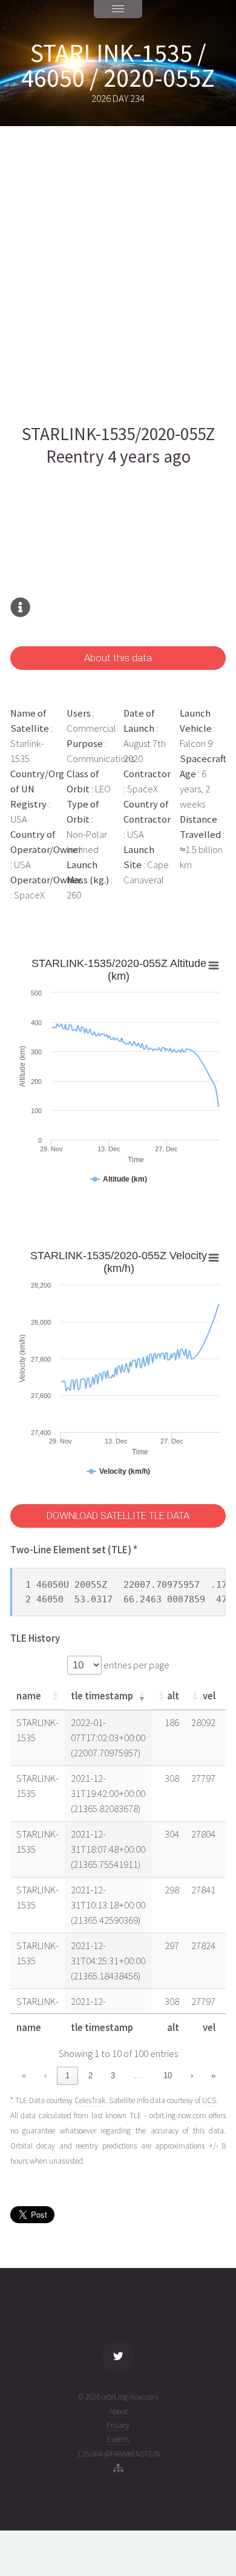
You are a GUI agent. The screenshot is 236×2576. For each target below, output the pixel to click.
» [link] (213, 2076)
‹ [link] (45, 2076)
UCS (209, 2100)
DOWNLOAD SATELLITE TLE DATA (118, 1516)
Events (118, 2439)
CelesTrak (90, 2100)
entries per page (136, 1665)
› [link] (192, 2076)
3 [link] (113, 2076)
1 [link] (67, 2076)
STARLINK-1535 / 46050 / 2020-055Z (118, 65)
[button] (55, 1696)
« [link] (24, 2076)
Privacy (118, 2425)
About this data (118, 658)
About (118, 2411)
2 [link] (90, 2076)
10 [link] (168, 2076)
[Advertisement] (118, 275)
